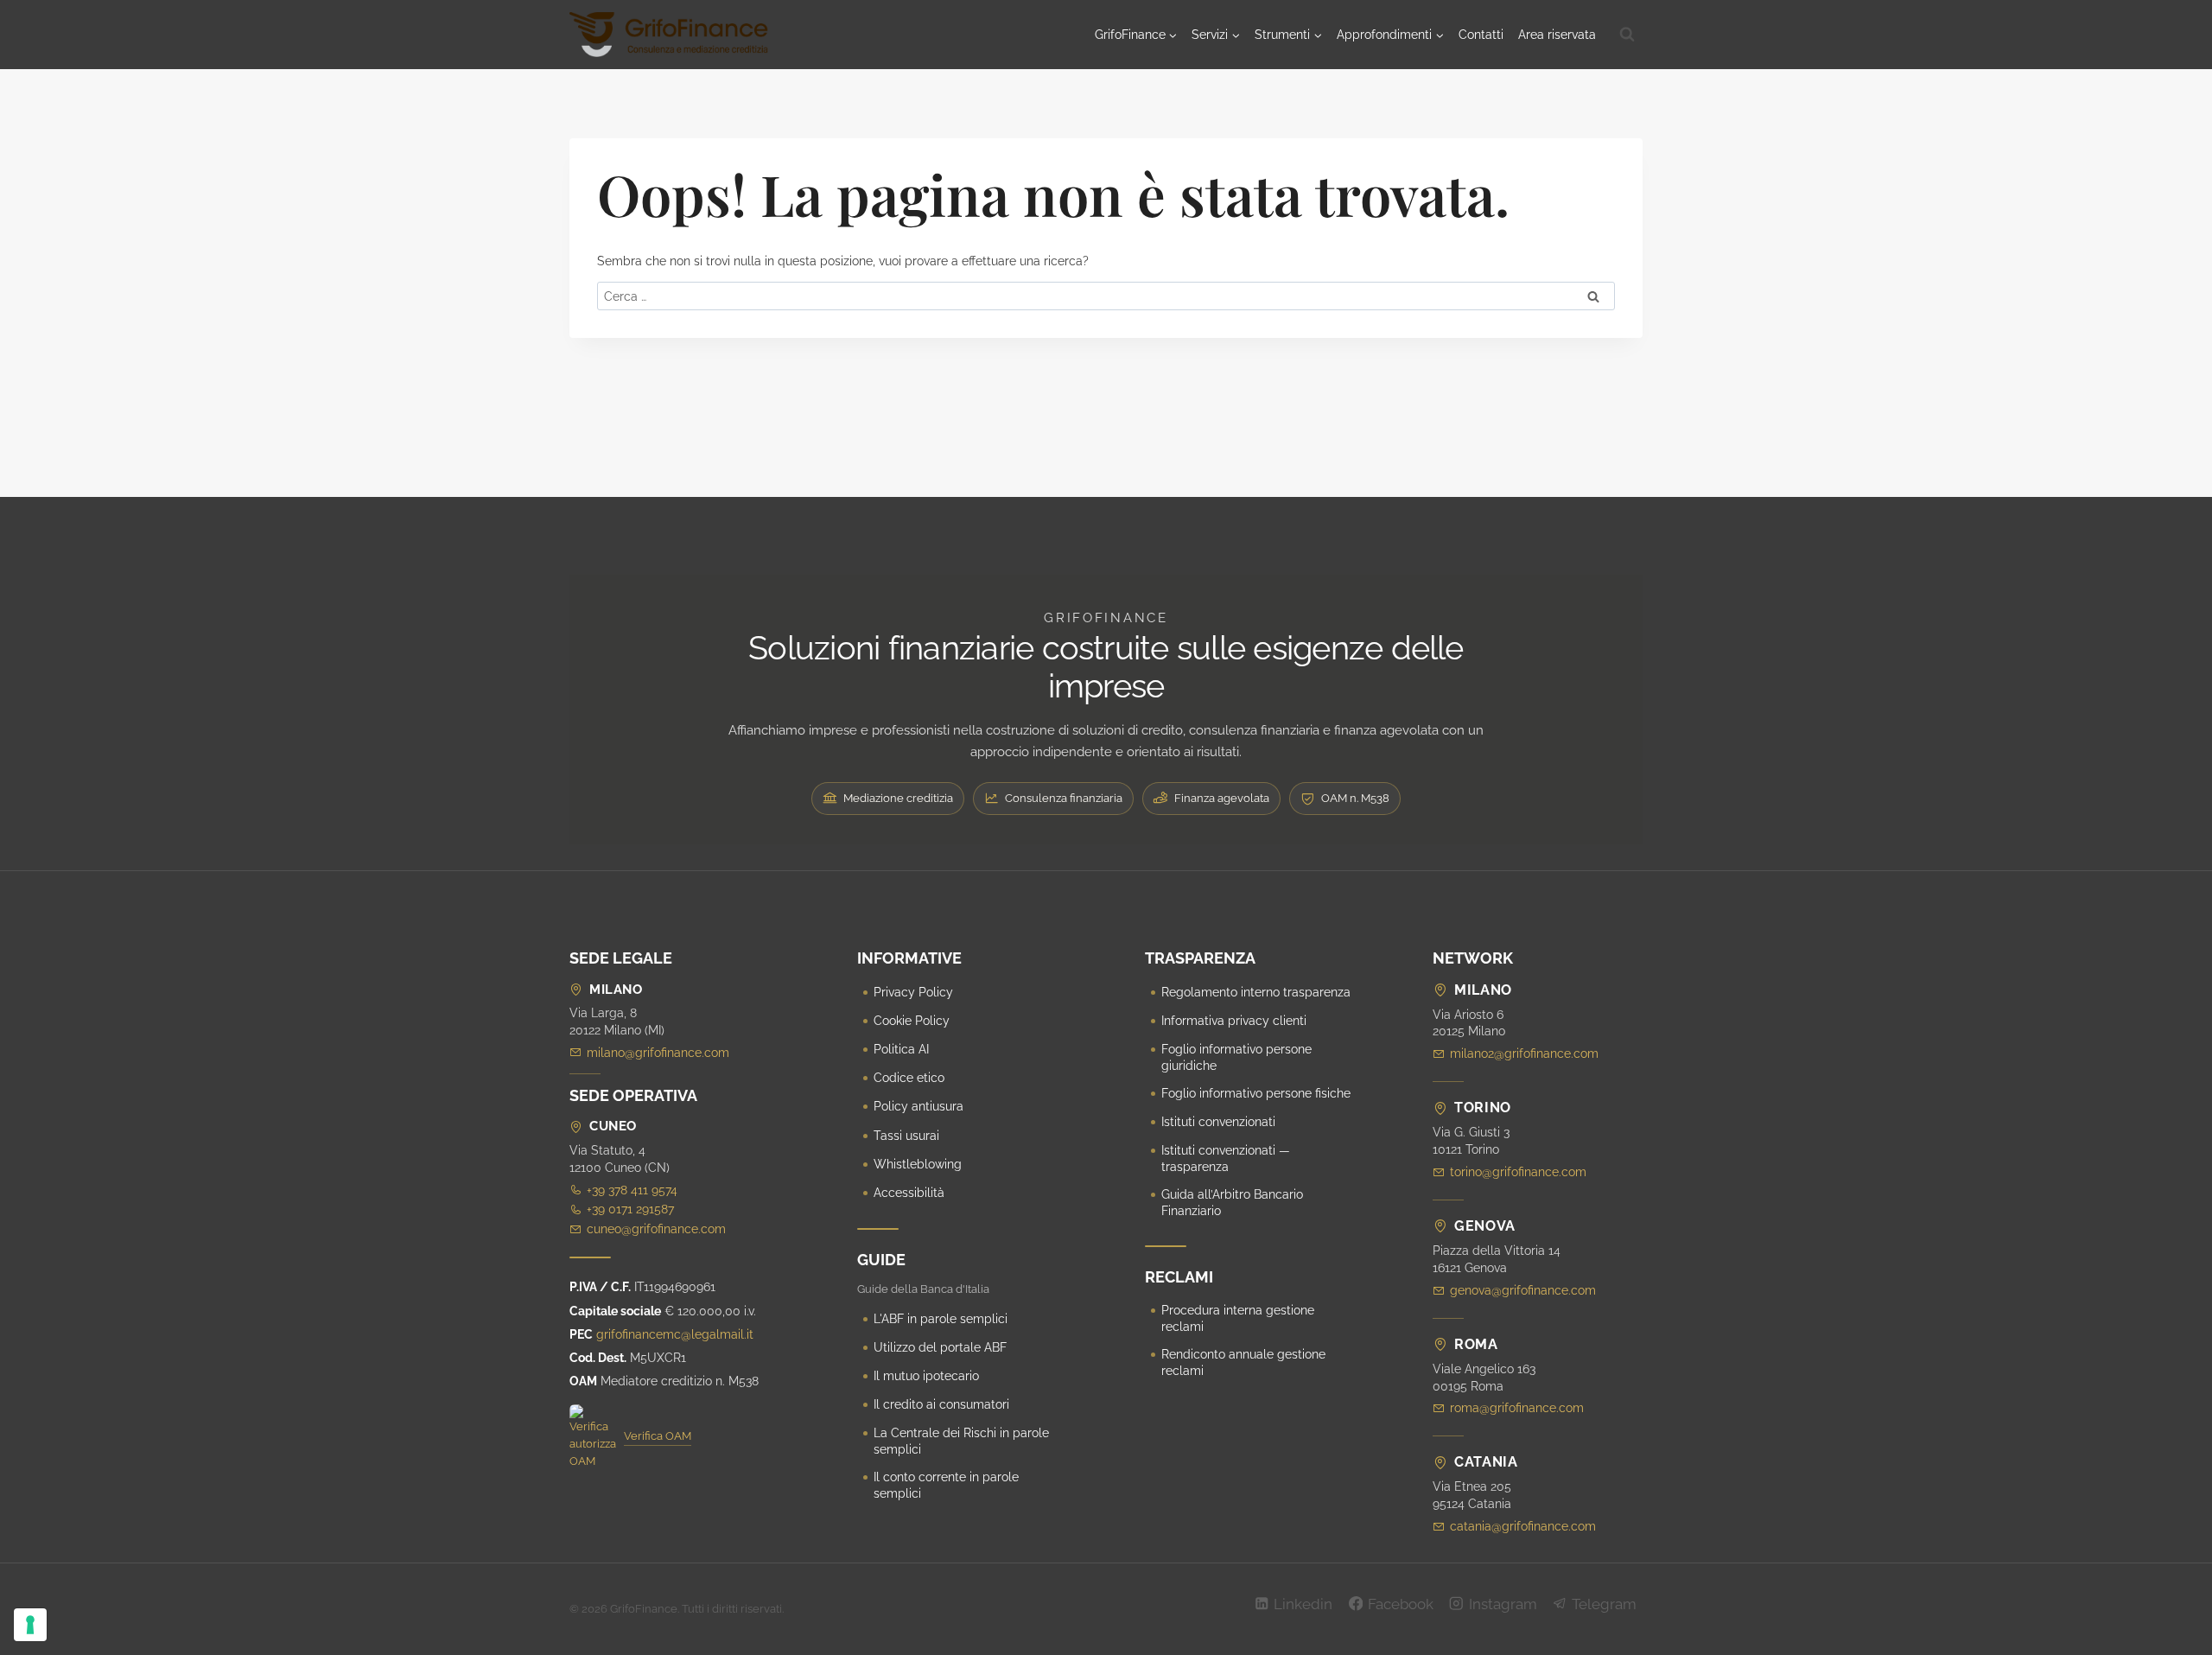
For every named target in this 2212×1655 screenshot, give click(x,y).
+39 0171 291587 (630, 1209)
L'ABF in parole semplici (941, 1319)
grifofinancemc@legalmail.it (675, 1334)
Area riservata (1557, 35)
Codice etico (909, 1078)
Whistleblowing (918, 1164)
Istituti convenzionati (1218, 1122)
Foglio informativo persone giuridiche (1236, 1057)
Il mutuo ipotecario (926, 1376)
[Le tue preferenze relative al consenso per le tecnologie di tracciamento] (30, 1625)
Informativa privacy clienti (1234, 1021)
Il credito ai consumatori (941, 1404)
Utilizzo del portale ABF (940, 1347)
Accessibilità (909, 1193)
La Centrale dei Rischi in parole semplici (961, 1441)
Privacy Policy (913, 992)
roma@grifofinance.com (1517, 1408)
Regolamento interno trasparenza (1256, 992)
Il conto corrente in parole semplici (946, 1485)
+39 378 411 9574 (632, 1190)
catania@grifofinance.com (1523, 1526)
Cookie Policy (912, 1021)
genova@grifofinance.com (1523, 1290)
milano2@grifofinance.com (1524, 1053)
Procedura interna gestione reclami (1238, 1318)
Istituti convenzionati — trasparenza (1226, 1158)
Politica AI (901, 1049)
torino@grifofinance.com (1518, 1172)
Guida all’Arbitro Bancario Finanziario (1232, 1203)
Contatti (1481, 35)
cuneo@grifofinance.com (656, 1229)
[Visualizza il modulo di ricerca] (1627, 35)
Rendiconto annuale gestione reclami (1243, 1362)
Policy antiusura (918, 1106)
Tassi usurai (906, 1136)
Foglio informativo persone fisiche (1256, 1093)
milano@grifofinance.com (658, 1053)
